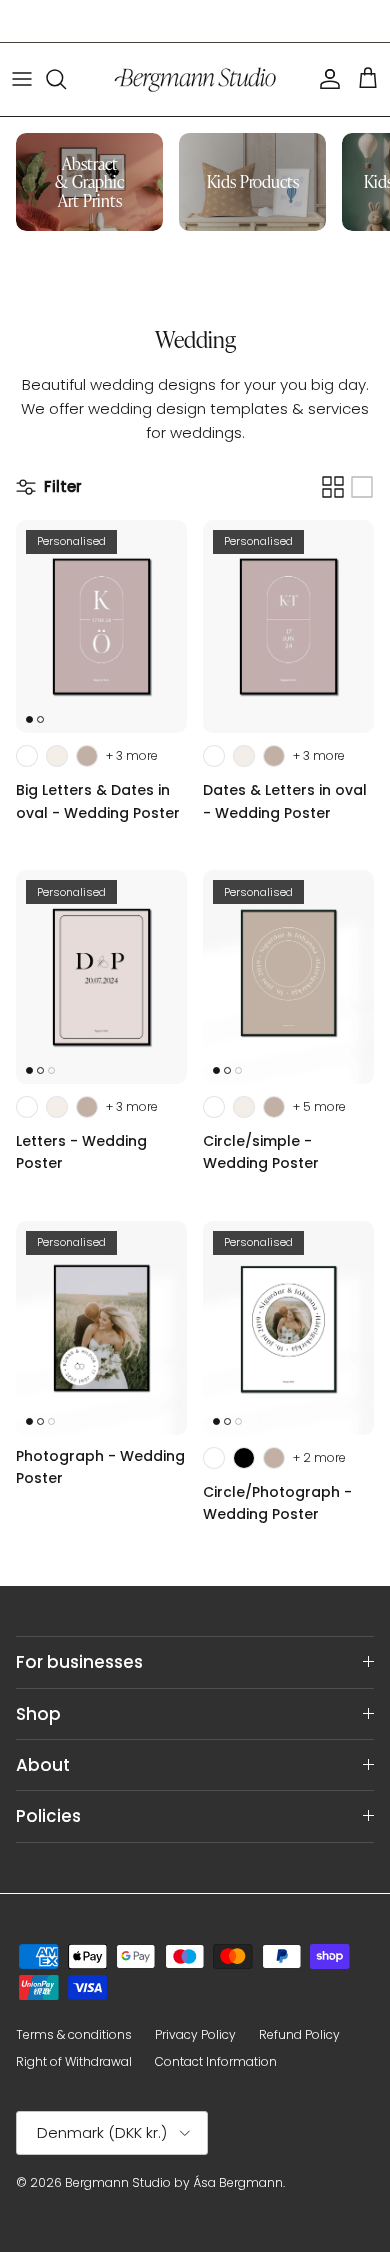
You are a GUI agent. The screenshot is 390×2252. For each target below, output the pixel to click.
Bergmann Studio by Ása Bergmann (174, 2182)
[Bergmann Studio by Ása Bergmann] (195, 79)
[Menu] (22, 79)
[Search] (66, 79)
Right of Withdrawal (74, 2061)
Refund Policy (299, 2034)
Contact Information (216, 2061)
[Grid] (333, 487)
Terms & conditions (74, 2034)
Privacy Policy (195, 2034)
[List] (362, 487)
